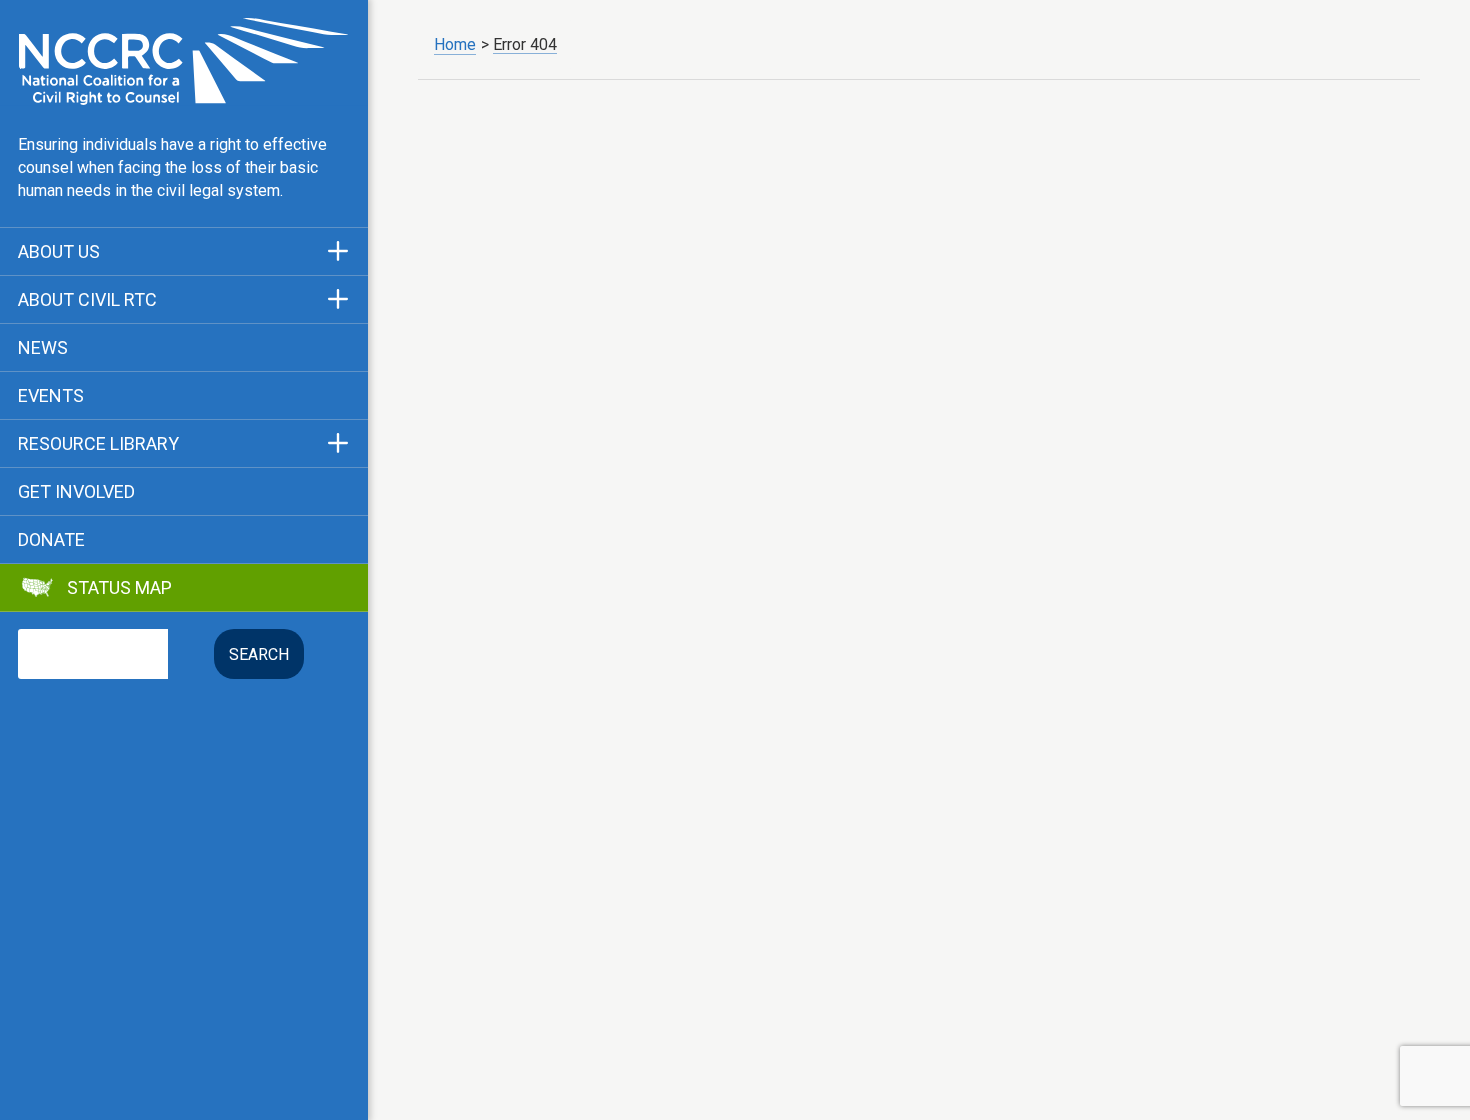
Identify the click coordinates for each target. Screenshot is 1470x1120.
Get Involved (76, 492)
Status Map (119, 588)
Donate (51, 540)
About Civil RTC (87, 300)
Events (51, 396)
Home (455, 44)
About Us (59, 252)
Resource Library (98, 444)
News (43, 348)
